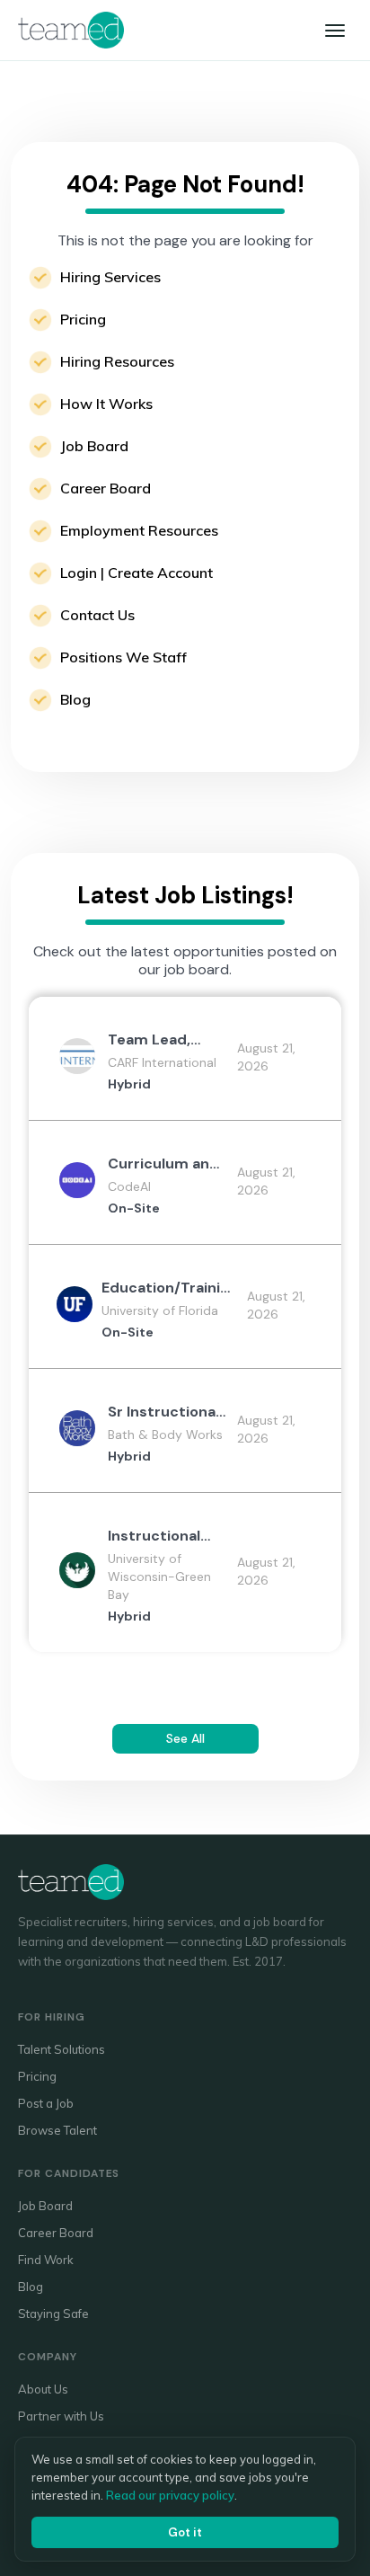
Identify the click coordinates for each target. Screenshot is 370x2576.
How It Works (106, 404)
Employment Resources (139, 530)
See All (185, 1738)
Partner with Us (61, 2416)
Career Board (106, 488)
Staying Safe (53, 2314)
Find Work (46, 2260)
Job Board (94, 446)
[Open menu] (335, 31)
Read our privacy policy (170, 2495)
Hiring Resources (117, 361)
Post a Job (46, 2103)
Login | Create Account (137, 573)
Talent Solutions (62, 2049)
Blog (75, 699)
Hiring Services (110, 277)
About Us (43, 2389)
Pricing (83, 319)
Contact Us (97, 615)
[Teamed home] (71, 30)
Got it (185, 2532)
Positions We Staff (123, 657)
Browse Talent (57, 2130)
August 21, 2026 (266, 1057)
